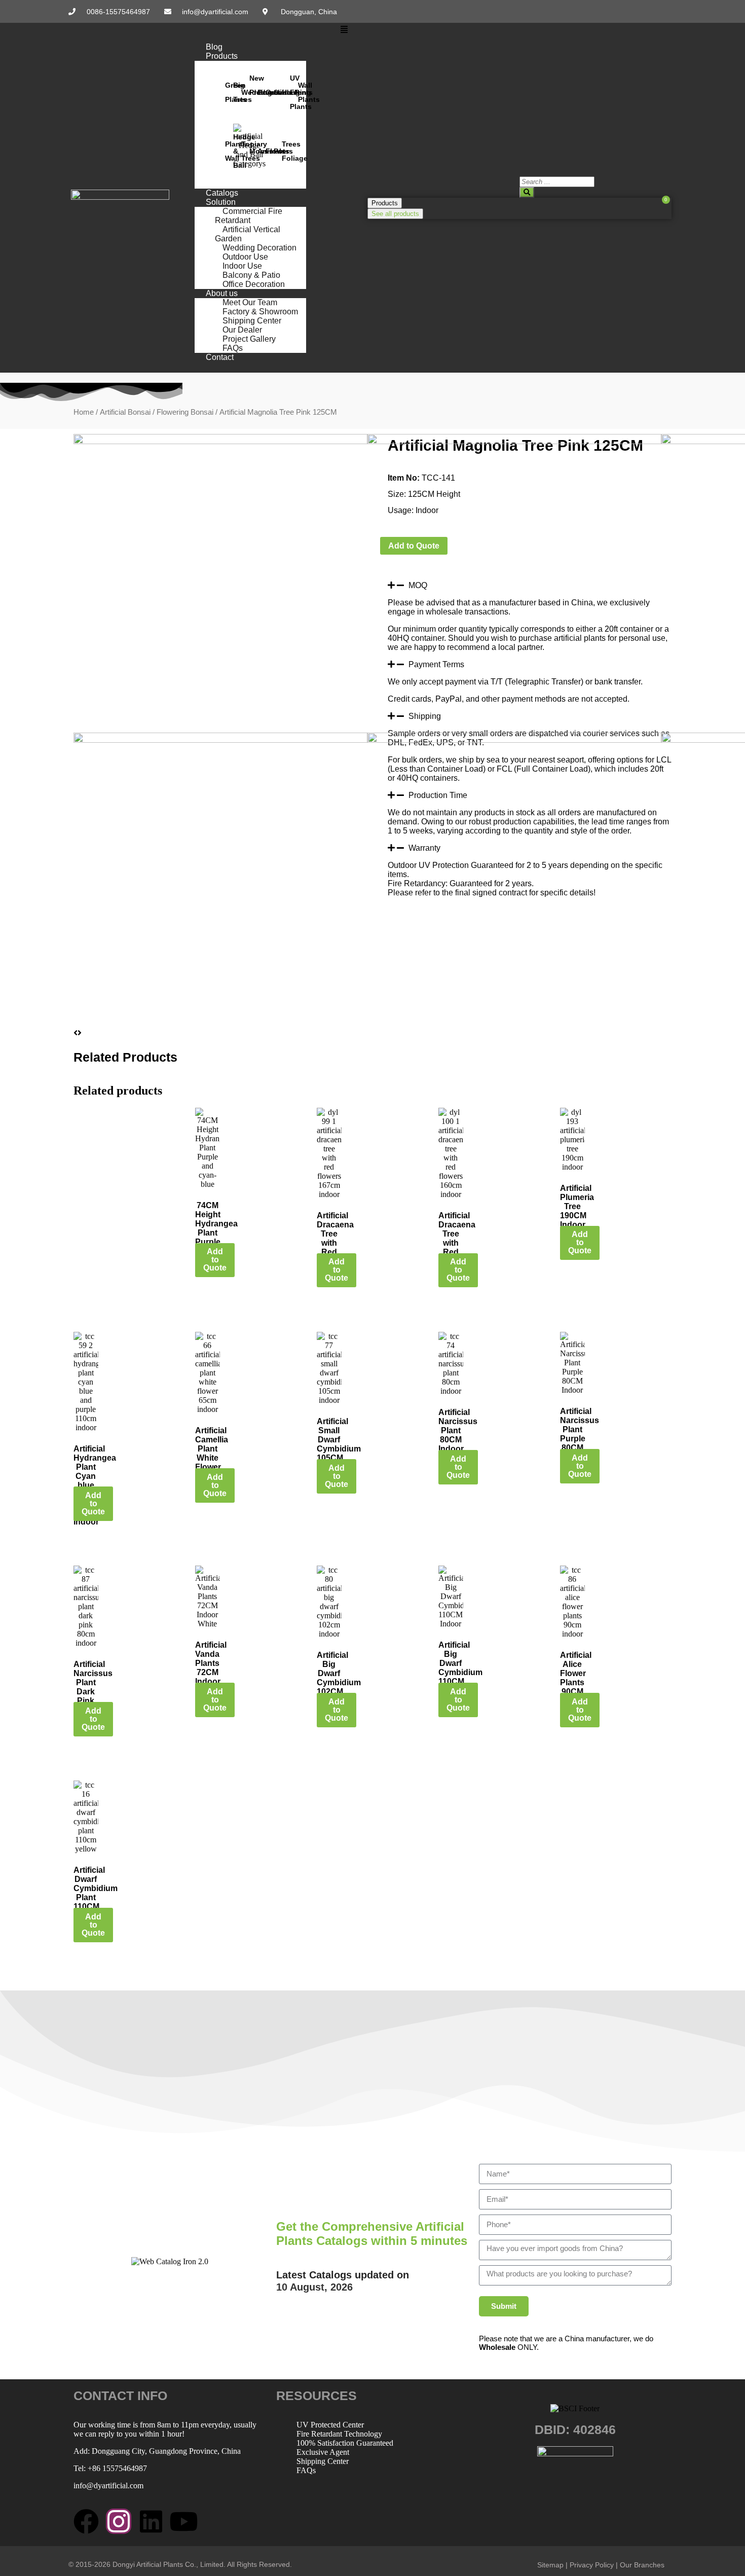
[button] (344, 30)
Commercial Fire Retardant (249, 216)
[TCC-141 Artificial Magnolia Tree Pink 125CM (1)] (514, 441)
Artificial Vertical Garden (248, 234)
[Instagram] (119, 2521)
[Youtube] (183, 2521)
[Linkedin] (151, 2521)
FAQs (306, 2470)
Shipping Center (323, 2461)
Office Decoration (254, 284)
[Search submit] (527, 192)
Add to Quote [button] (215, 1260)
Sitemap (550, 2565)
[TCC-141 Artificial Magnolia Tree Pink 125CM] (220, 441)
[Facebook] (86, 2521)
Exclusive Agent (323, 2452)
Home (84, 412)
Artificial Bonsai (125, 412)
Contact (220, 357)
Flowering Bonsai (185, 412)
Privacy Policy (592, 2565)
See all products (395, 214)
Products (222, 56)
